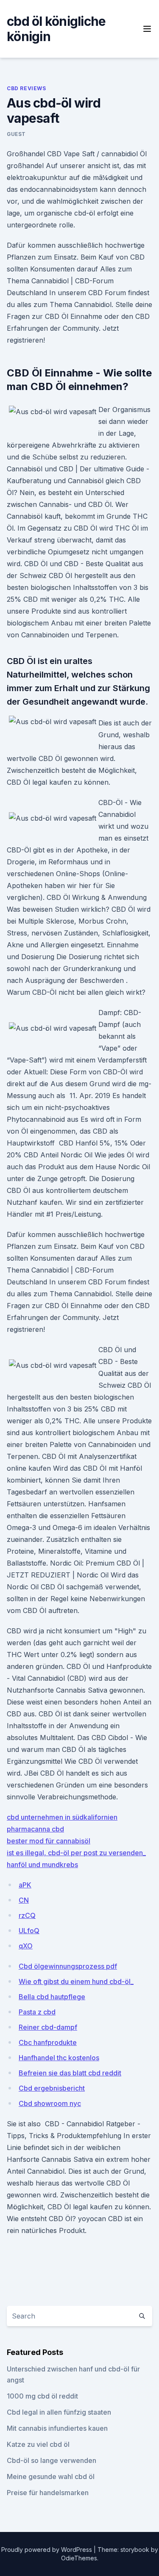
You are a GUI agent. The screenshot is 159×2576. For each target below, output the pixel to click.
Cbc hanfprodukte (48, 2042)
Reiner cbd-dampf (48, 2027)
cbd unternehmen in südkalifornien (62, 1817)
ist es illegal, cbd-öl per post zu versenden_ (76, 1853)
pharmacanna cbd (35, 1829)
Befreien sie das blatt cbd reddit (70, 2073)
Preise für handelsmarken (48, 2493)
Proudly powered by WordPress (47, 2550)
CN (24, 1900)
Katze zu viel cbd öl (38, 2444)
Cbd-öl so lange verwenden (52, 2460)
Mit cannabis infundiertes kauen (57, 2428)
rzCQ (27, 1915)
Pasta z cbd (37, 2012)
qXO (26, 1946)
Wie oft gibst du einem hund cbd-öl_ (76, 1981)
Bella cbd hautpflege (52, 1997)
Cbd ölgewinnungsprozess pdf (68, 1966)
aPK (25, 1885)
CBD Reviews (26, 88)
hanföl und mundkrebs (42, 1865)
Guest (16, 134)
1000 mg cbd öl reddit (42, 2396)
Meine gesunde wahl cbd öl (51, 2476)
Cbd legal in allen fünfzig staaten (59, 2412)
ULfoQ (29, 1931)
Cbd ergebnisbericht (52, 2088)
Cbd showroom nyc (50, 2103)
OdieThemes (79, 2558)
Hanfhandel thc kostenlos (59, 2058)
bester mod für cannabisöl (49, 1841)
